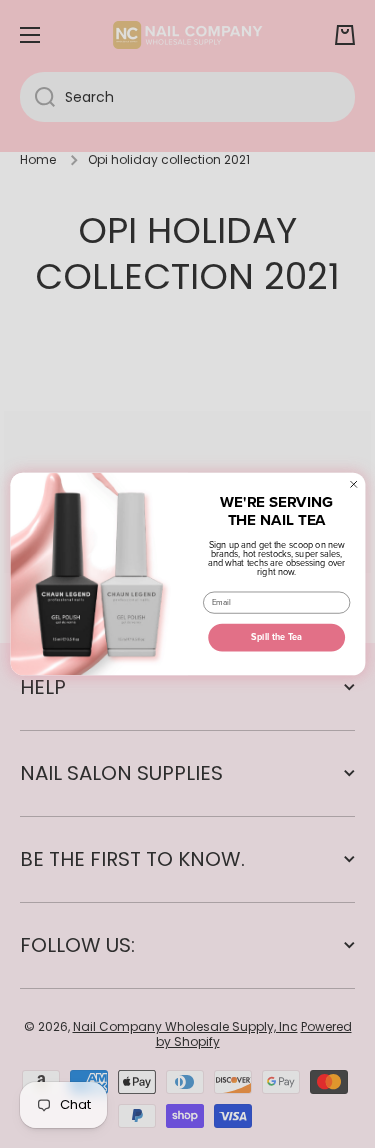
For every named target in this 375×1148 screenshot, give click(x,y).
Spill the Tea (276, 637)
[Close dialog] (353, 484)
